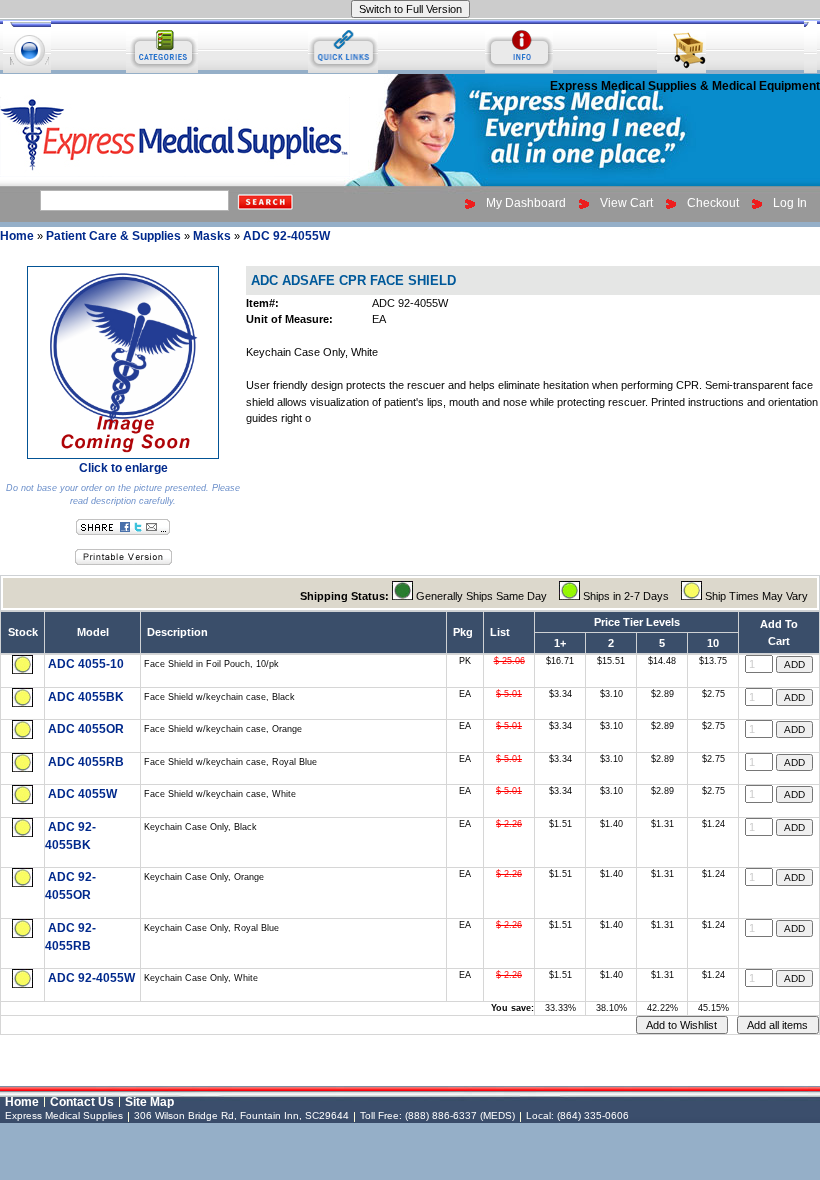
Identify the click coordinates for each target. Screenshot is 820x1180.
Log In (790, 203)
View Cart (626, 203)
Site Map (149, 1102)
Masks (212, 236)
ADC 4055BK (86, 697)
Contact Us (82, 1102)
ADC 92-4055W (286, 236)
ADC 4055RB (86, 762)
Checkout (713, 203)
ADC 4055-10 (86, 664)
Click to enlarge (123, 468)
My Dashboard (526, 203)
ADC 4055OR (86, 729)
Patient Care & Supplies (113, 236)
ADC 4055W (82, 794)
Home (17, 236)
